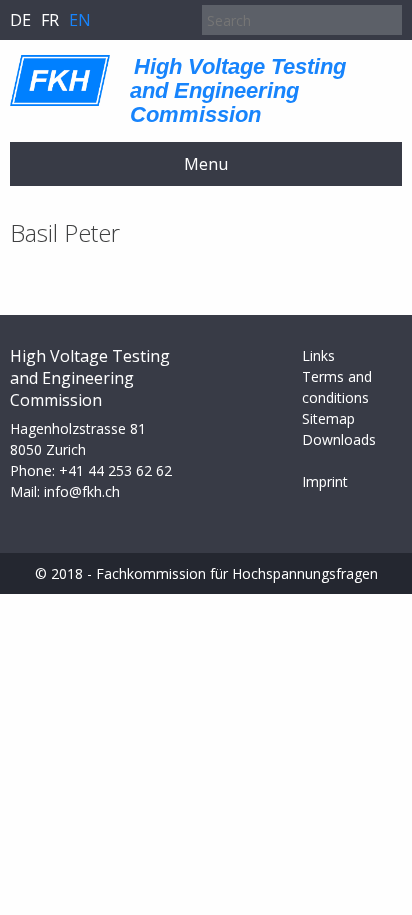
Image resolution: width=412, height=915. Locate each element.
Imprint (325, 481)
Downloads (339, 439)
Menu (206, 164)
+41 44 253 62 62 (115, 470)
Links (318, 355)
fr (50, 20)
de (20, 20)
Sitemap (328, 418)
